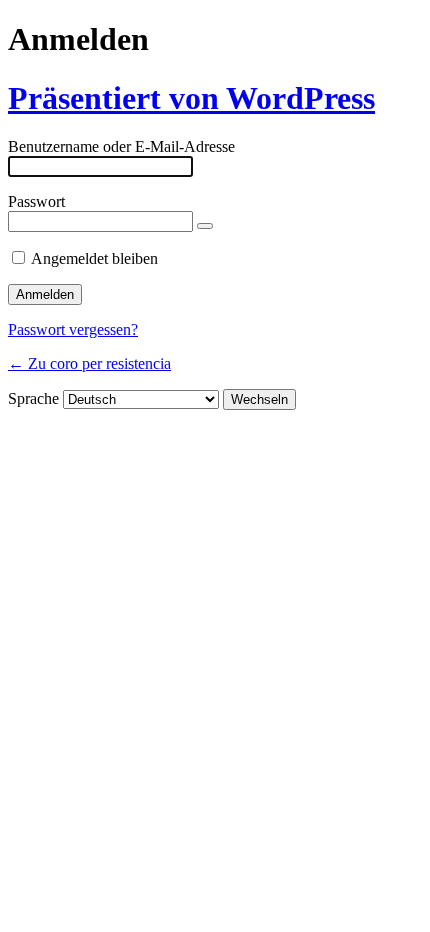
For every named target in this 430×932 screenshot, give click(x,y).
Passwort (36, 201)
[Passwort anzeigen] (205, 226)
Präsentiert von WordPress (191, 98)
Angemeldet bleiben (94, 258)
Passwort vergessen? (73, 329)
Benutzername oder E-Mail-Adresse (121, 146)
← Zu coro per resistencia (89, 363)
